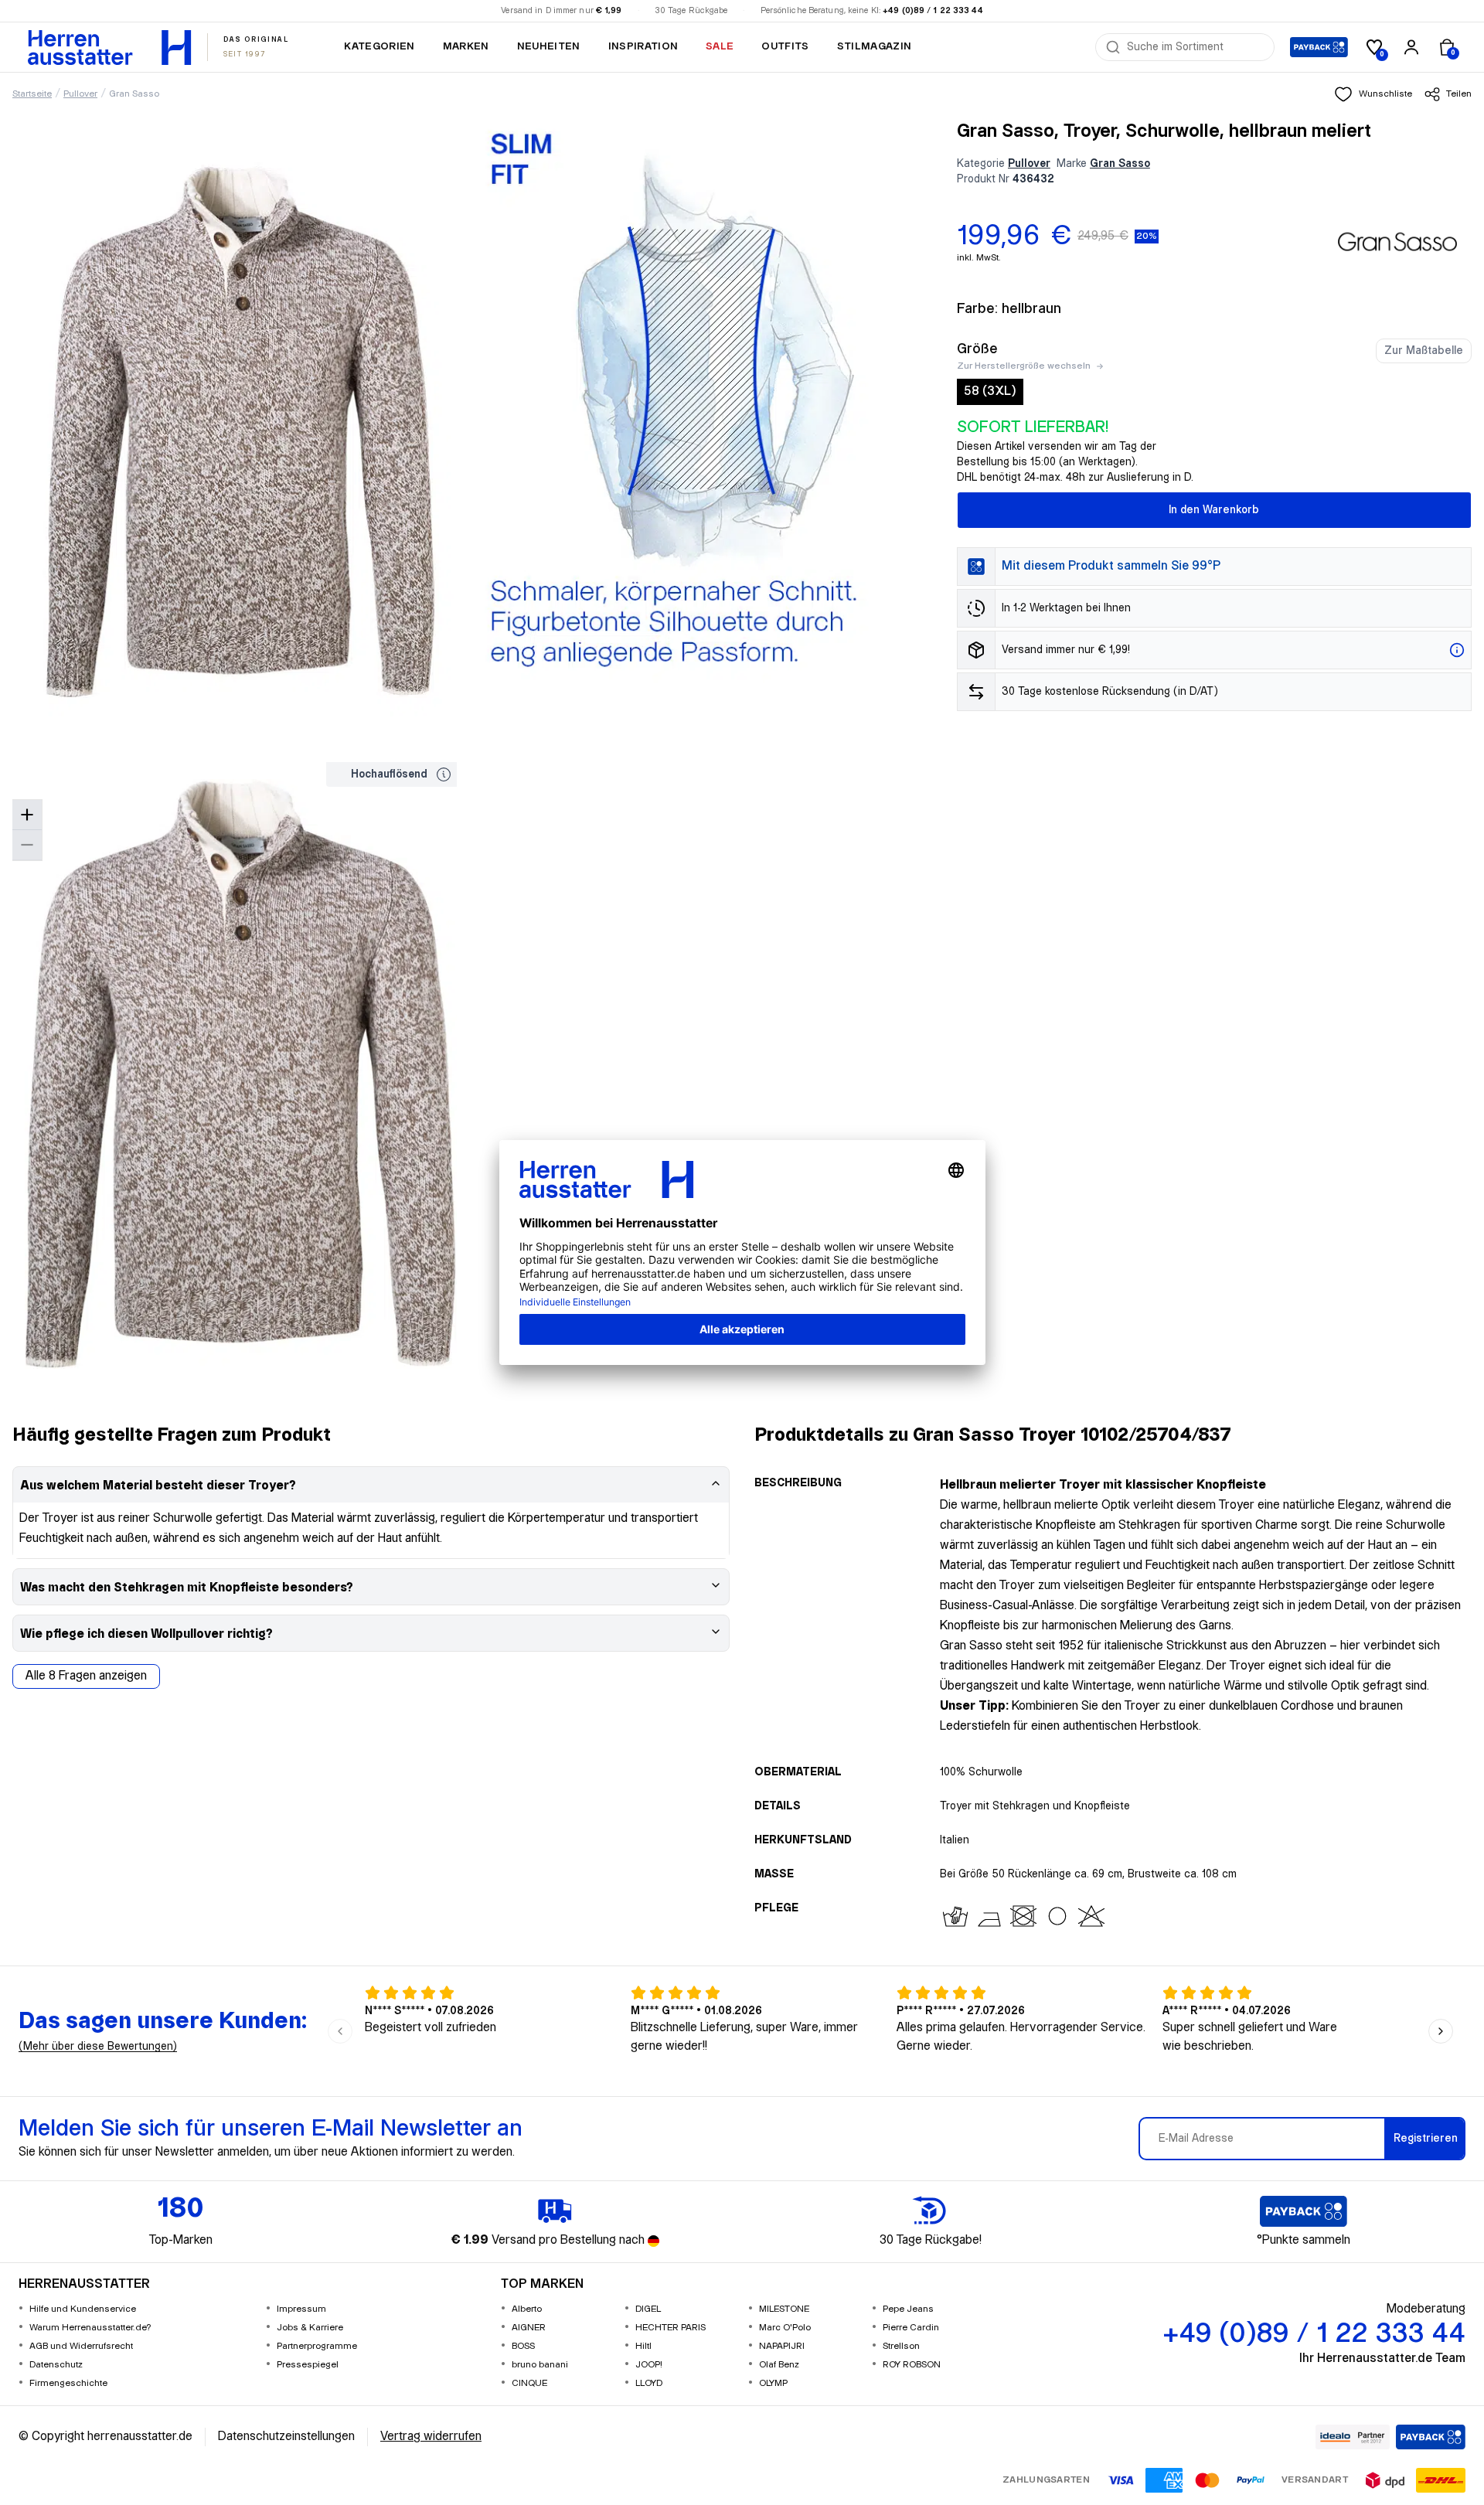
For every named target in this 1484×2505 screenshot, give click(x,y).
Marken (466, 46)
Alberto (527, 2309)
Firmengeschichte (68, 2383)
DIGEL (648, 2309)
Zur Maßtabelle (1424, 351)
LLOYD (649, 2383)
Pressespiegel (308, 2365)
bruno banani (540, 2365)
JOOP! (649, 2365)
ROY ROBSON (912, 2365)
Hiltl (643, 2346)
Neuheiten (549, 46)
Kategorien (379, 46)
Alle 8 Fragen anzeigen (86, 1676)
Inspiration (643, 46)
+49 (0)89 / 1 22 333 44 (933, 11)
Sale (720, 46)
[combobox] (1196, 47)
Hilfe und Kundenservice (83, 2309)
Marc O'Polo (785, 2328)
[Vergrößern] (27, 815)
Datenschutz (56, 2365)
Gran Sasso (134, 94)
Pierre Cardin (911, 2328)
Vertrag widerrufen (431, 2437)
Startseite (32, 94)
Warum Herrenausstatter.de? (90, 2328)
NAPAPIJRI (782, 2346)
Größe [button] (977, 349)
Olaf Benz (779, 2365)
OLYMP (773, 2383)
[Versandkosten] (1457, 650)
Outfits (785, 46)
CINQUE (529, 2383)
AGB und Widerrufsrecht (81, 2346)
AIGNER (529, 2328)
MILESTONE (784, 2309)
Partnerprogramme (317, 2346)
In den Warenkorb (1214, 510)
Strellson (901, 2346)
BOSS (523, 2346)
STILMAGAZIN (875, 46)
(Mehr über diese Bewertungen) (98, 2047)
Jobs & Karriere (310, 2328)
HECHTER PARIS (671, 2328)
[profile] (1411, 47)
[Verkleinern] (27, 845)
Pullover (80, 94)
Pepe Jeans (908, 2309)
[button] (1373, 94)
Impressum (301, 2309)
